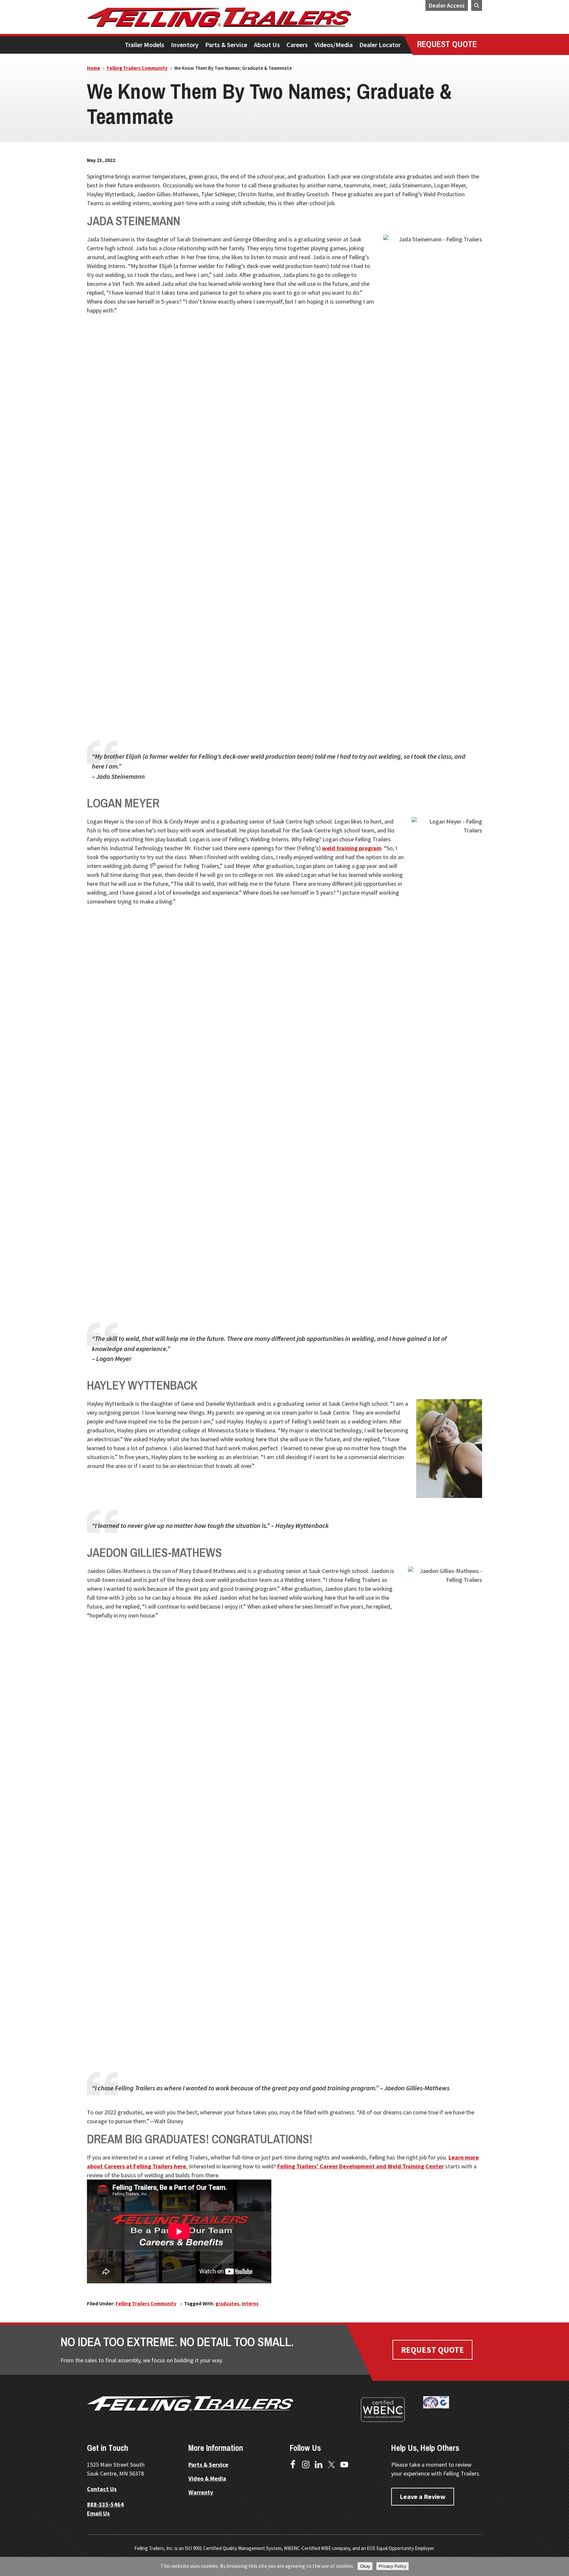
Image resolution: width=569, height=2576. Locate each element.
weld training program (352, 848)
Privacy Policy (393, 2566)
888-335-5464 (105, 2504)
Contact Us (102, 2489)
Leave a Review (423, 2496)
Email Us (98, 2513)
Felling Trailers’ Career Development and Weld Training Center (361, 2166)
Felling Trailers (243, 17)
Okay (365, 2566)
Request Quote (433, 2350)
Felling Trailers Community (146, 2304)
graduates (227, 2304)
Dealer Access (447, 5)
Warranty (201, 2492)
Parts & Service (208, 2465)
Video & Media (207, 2478)
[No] (561, 2566)
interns (250, 2304)
